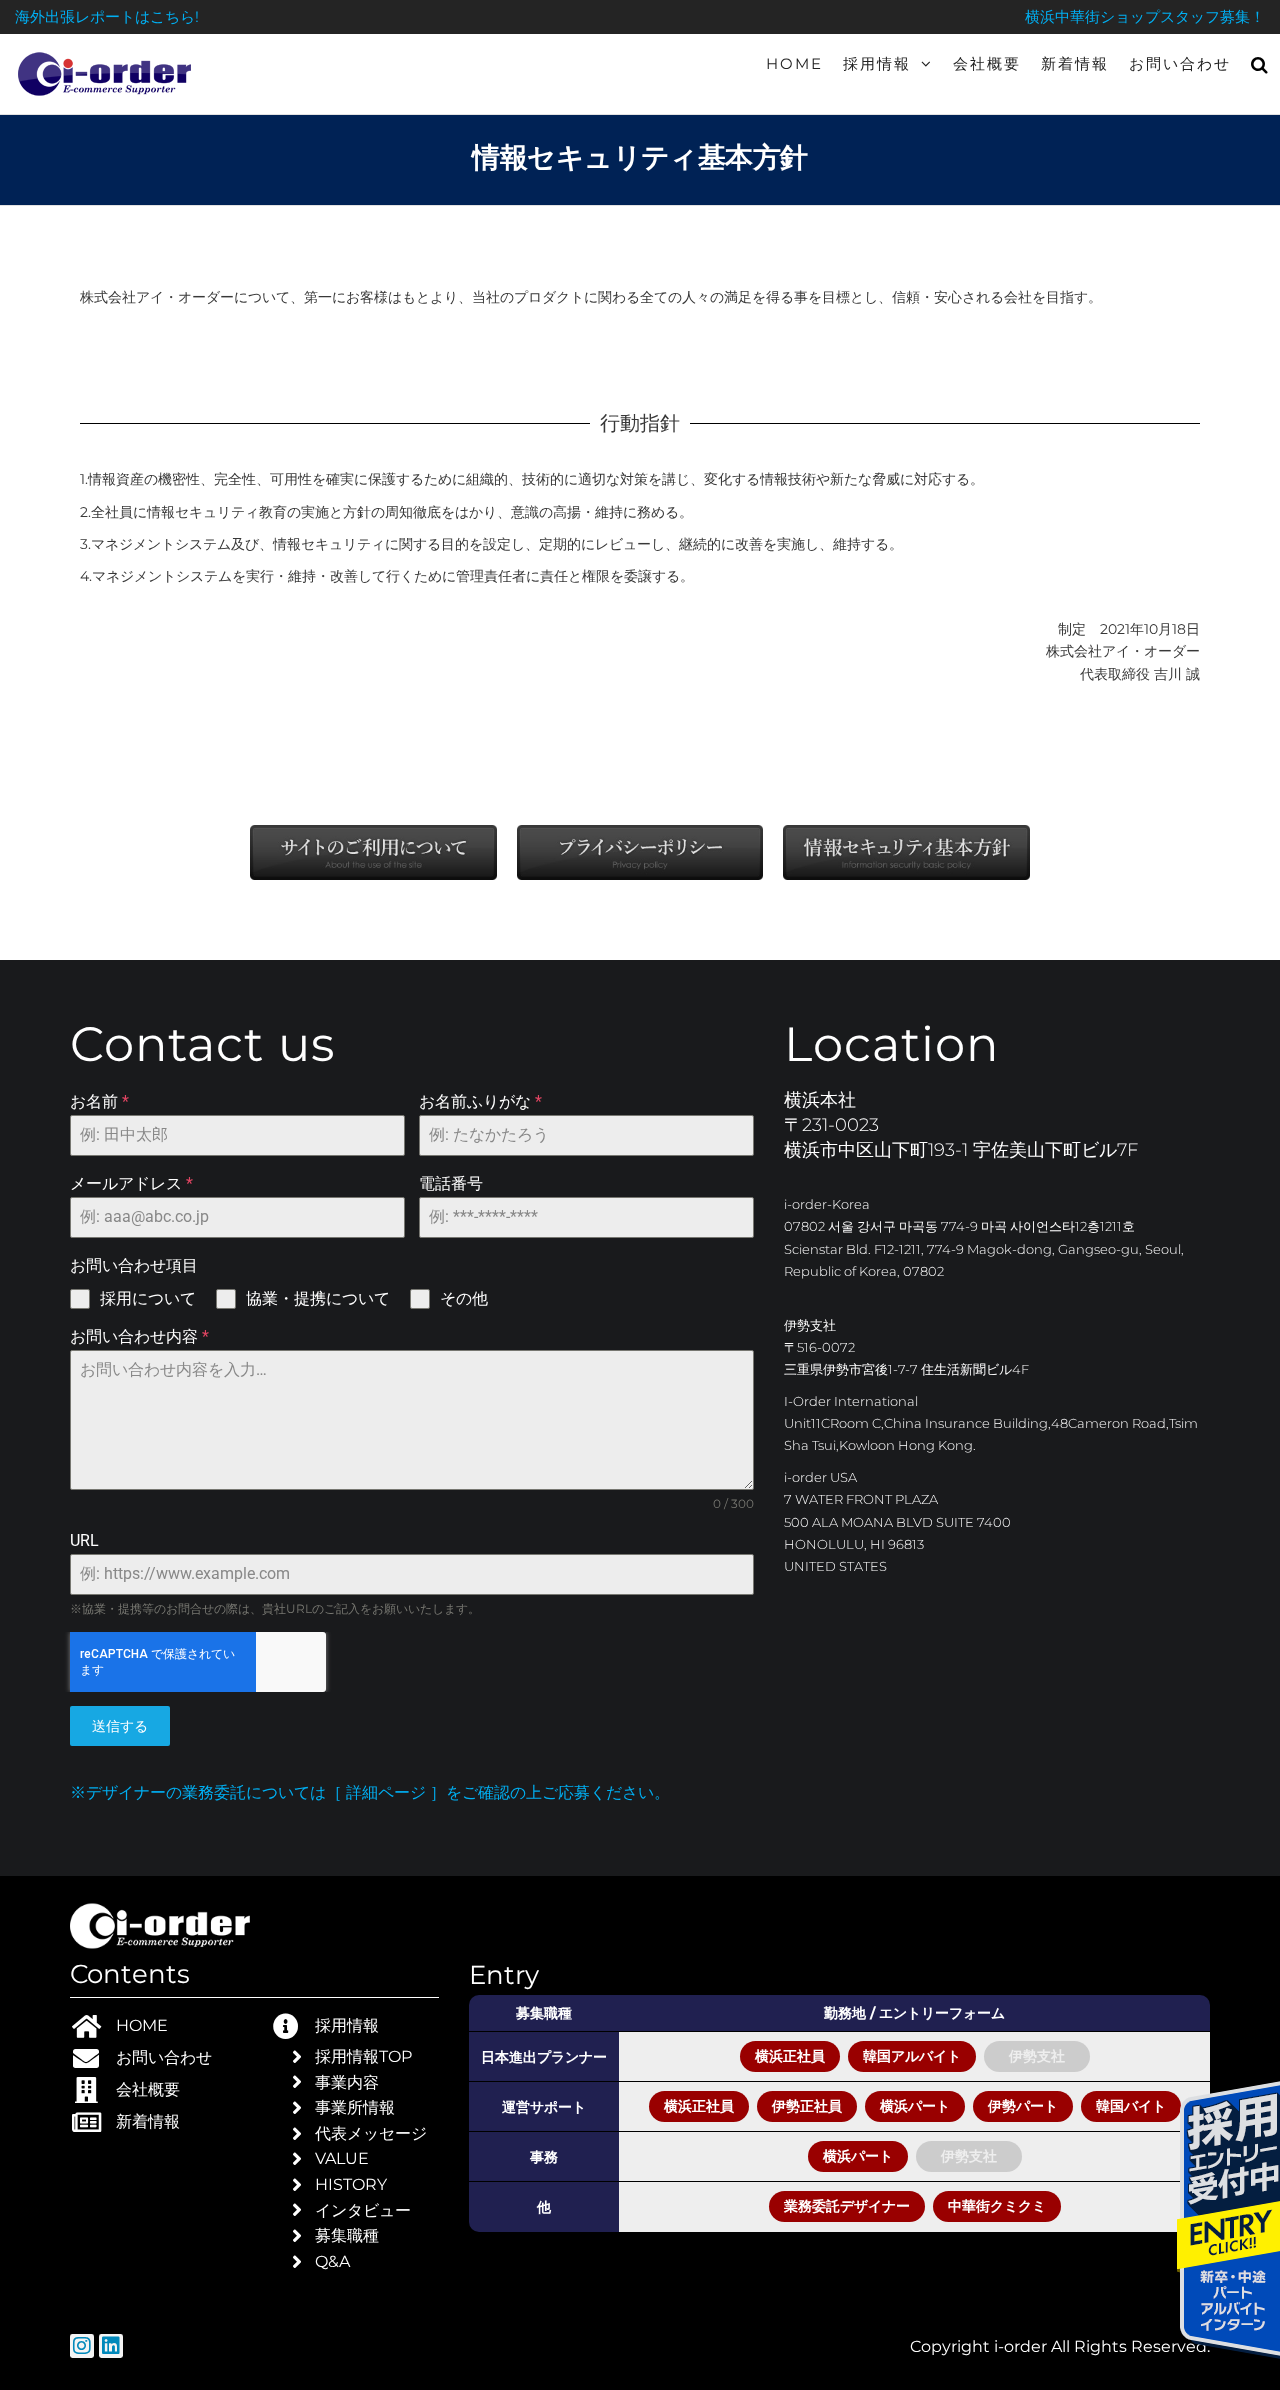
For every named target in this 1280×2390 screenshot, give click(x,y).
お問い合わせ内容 (139, 1336)
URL (84, 1540)
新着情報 (1075, 63)
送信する (120, 1726)
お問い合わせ (1180, 63)
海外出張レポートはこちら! (107, 16)
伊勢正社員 (807, 2106)
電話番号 (451, 1183)
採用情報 (877, 63)
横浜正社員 (790, 2056)
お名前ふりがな (480, 1101)
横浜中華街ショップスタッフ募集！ (1145, 16)
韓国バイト (1131, 2106)
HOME (794, 63)
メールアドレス (131, 1183)
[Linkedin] (111, 2346)
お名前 (99, 1101)
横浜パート (915, 2106)
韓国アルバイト (912, 2056)
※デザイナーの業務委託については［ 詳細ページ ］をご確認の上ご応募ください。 (370, 1792)
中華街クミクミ (997, 2206)
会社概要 (987, 63)
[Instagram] (82, 2346)
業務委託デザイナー (847, 2206)
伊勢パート (1023, 2106)
